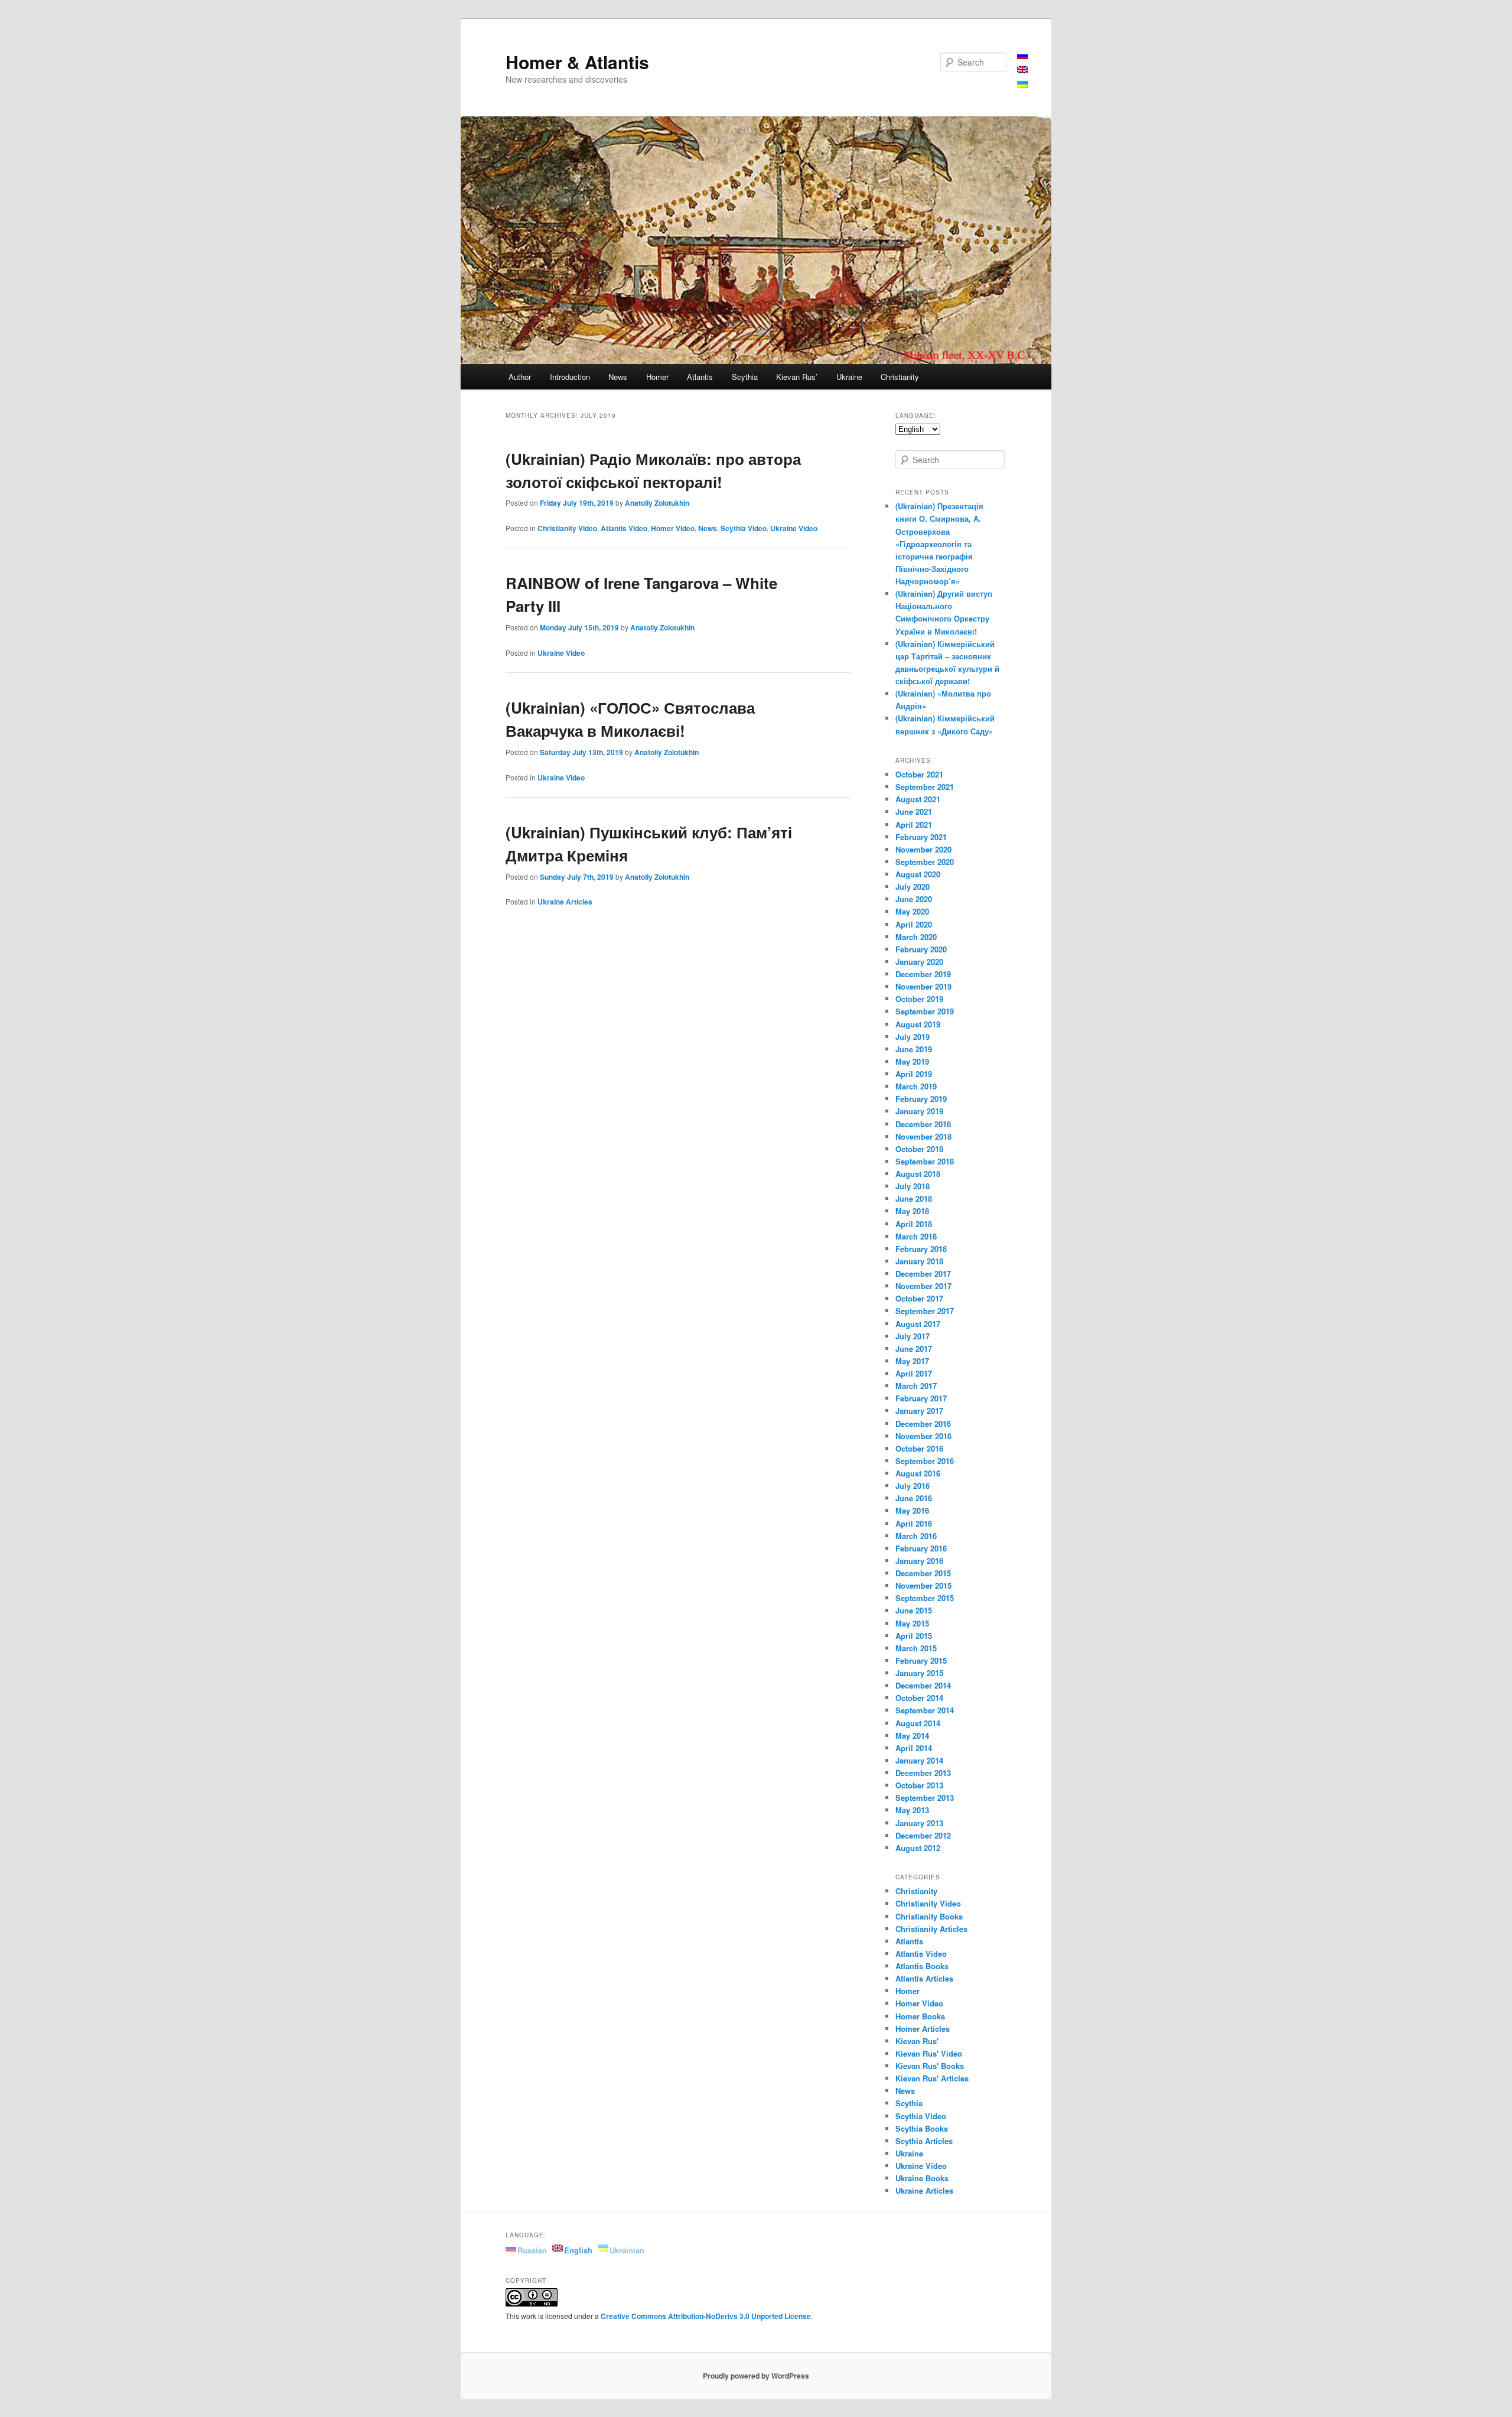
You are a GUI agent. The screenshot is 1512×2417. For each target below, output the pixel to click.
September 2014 (925, 1710)
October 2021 (919, 774)
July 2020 (913, 887)
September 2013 (925, 1798)
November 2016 (923, 1436)
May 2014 (912, 1736)
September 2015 (925, 1598)
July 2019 (913, 1037)
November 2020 (923, 849)
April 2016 (914, 1523)
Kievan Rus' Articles (932, 2078)
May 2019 (912, 1061)
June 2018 (914, 1198)
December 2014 (923, 1685)
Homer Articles (923, 2029)
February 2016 (921, 1548)
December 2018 (923, 1124)
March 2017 (916, 1386)
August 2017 (918, 1324)
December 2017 (923, 1273)
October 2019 (919, 999)
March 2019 (916, 1086)
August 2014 (918, 1723)
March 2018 (916, 1236)
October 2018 (919, 1149)
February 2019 (921, 1099)
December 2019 (923, 974)
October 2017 (919, 1298)
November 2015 (923, 1585)
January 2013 (919, 1823)
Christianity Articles (931, 1929)
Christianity (900, 377)
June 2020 (914, 899)
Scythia (745, 377)
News (618, 377)
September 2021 (925, 787)
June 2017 (914, 1349)
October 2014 (919, 1698)
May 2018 (912, 1211)
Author (520, 377)
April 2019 (914, 1074)
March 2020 (916, 937)
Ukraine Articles (565, 902)
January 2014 (919, 1760)
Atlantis (700, 377)
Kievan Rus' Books (930, 2066)
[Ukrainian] (1022, 84)
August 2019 (918, 1024)
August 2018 (918, 1174)
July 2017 (913, 1336)
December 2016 (923, 1424)
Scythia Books (922, 2128)
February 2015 (921, 1660)
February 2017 (921, 1398)
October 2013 (919, 1785)
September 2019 (925, 1011)
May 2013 (912, 1810)
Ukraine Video (794, 528)
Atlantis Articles (924, 1978)
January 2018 (919, 1261)
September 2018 (925, 1161)
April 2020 (914, 924)
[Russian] (1022, 55)
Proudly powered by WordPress (756, 2376)
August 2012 (918, 1848)
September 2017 (925, 1311)
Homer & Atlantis (577, 62)
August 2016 (918, 1473)
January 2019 (919, 1111)
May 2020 (912, 911)
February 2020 (921, 949)
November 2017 (923, 1286)
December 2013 (923, 1773)
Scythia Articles (924, 2141)
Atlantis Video (624, 528)
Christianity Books (929, 1916)
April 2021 (914, 824)
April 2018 (914, 1224)
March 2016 (916, 1536)
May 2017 (912, 1361)
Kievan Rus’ (797, 377)
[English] (1022, 69)
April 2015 (914, 1636)
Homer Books (920, 2016)
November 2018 (923, 1136)
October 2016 (919, 1448)
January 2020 (919, 962)
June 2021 (914, 811)
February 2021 (921, 837)
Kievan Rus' (917, 2041)
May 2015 (912, 1623)
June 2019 (914, 1049)
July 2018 (913, 1186)
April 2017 (914, 1373)
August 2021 (918, 799)
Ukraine (849, 377)
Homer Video (673, 528)
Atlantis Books (922, 1966)
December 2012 (923, 1835)
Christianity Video (567, 528)
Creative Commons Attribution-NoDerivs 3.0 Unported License (706, 2316)
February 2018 (921, 1249)
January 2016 (919, 1561)
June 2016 (914, 1498)
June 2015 (914, 1610)
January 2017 (919, 1411)
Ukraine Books (922, 2178)
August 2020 (918, 874)
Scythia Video (744, 528)
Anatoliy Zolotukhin (657, 503)
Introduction (570, 377)
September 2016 (925, 1461)
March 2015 (916, 1648)
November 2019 (923, 986)
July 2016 (913, 1486)
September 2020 (925, 862)
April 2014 (914, 1748)
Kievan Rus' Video (929, 2053)
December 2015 (923, 1573)
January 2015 (919, 1673)
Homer (657, 377)
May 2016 (912, 1510)
